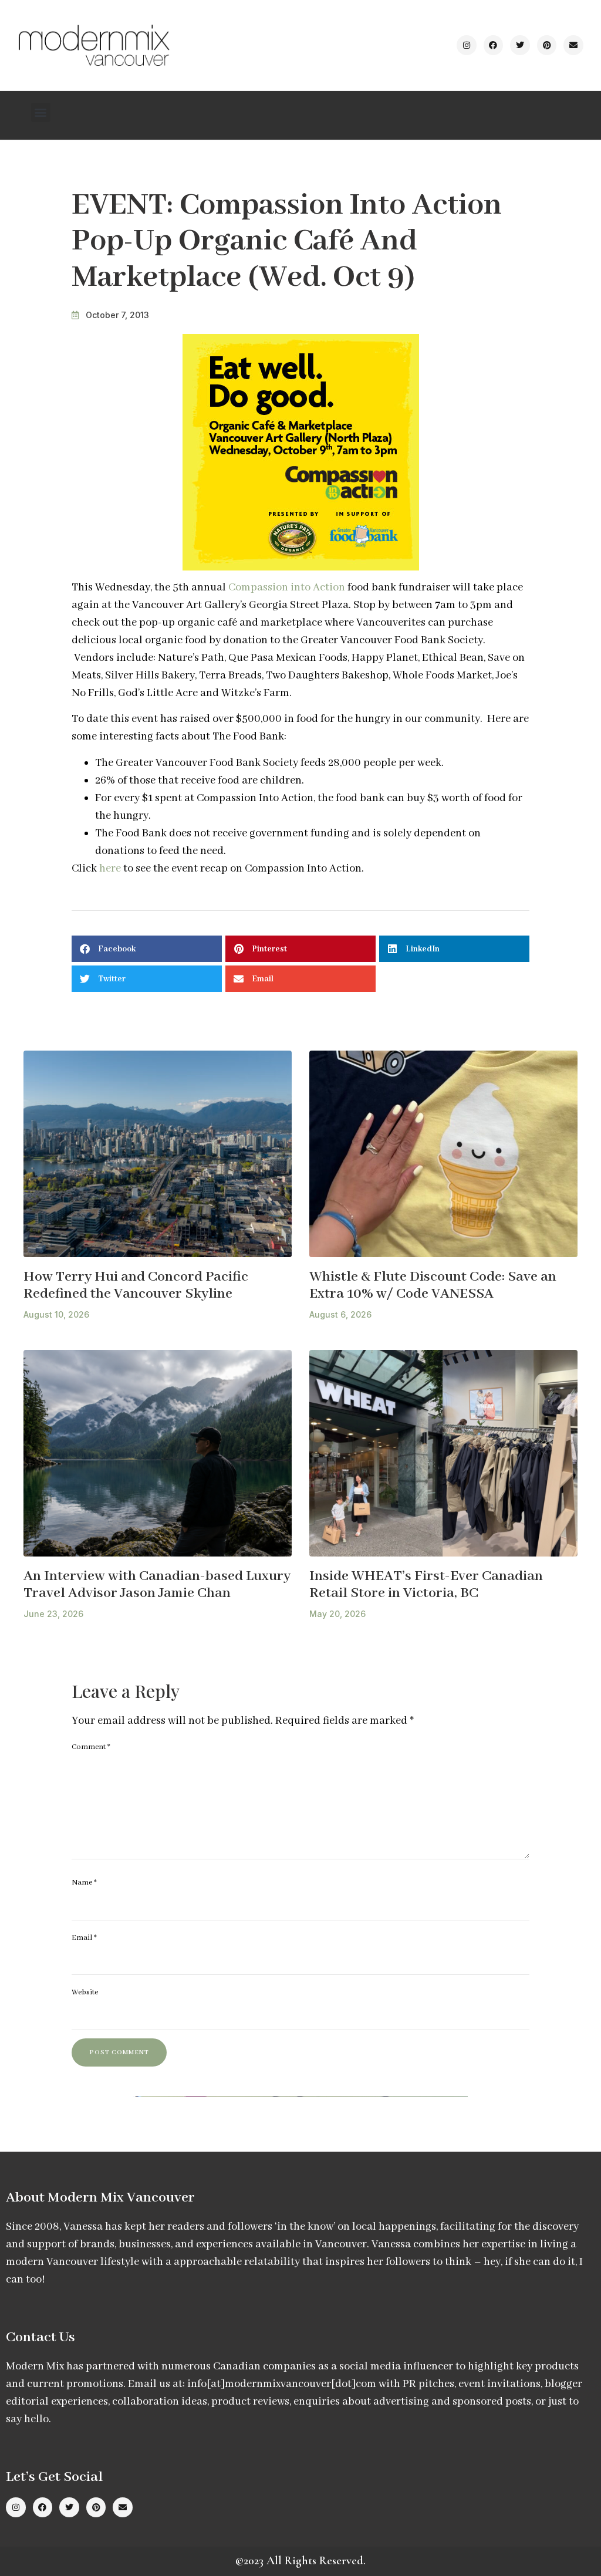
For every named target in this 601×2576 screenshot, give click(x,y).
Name (84, 1883)
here (110, 869)
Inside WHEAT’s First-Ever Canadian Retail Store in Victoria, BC (426, 1585)
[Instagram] (467, 45)
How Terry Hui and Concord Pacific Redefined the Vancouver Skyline (136, 1285)
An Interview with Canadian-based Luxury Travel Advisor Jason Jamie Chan (157, 1585)
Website (85, 1992)
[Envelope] (573, 45)
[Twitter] (520, 45)
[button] (41, 112)
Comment (91, 1747)
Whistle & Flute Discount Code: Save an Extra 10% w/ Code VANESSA (433, 1285)
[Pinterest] (547, 45)
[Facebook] (494, 45)
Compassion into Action (287, 588)
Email (84, 1938)
